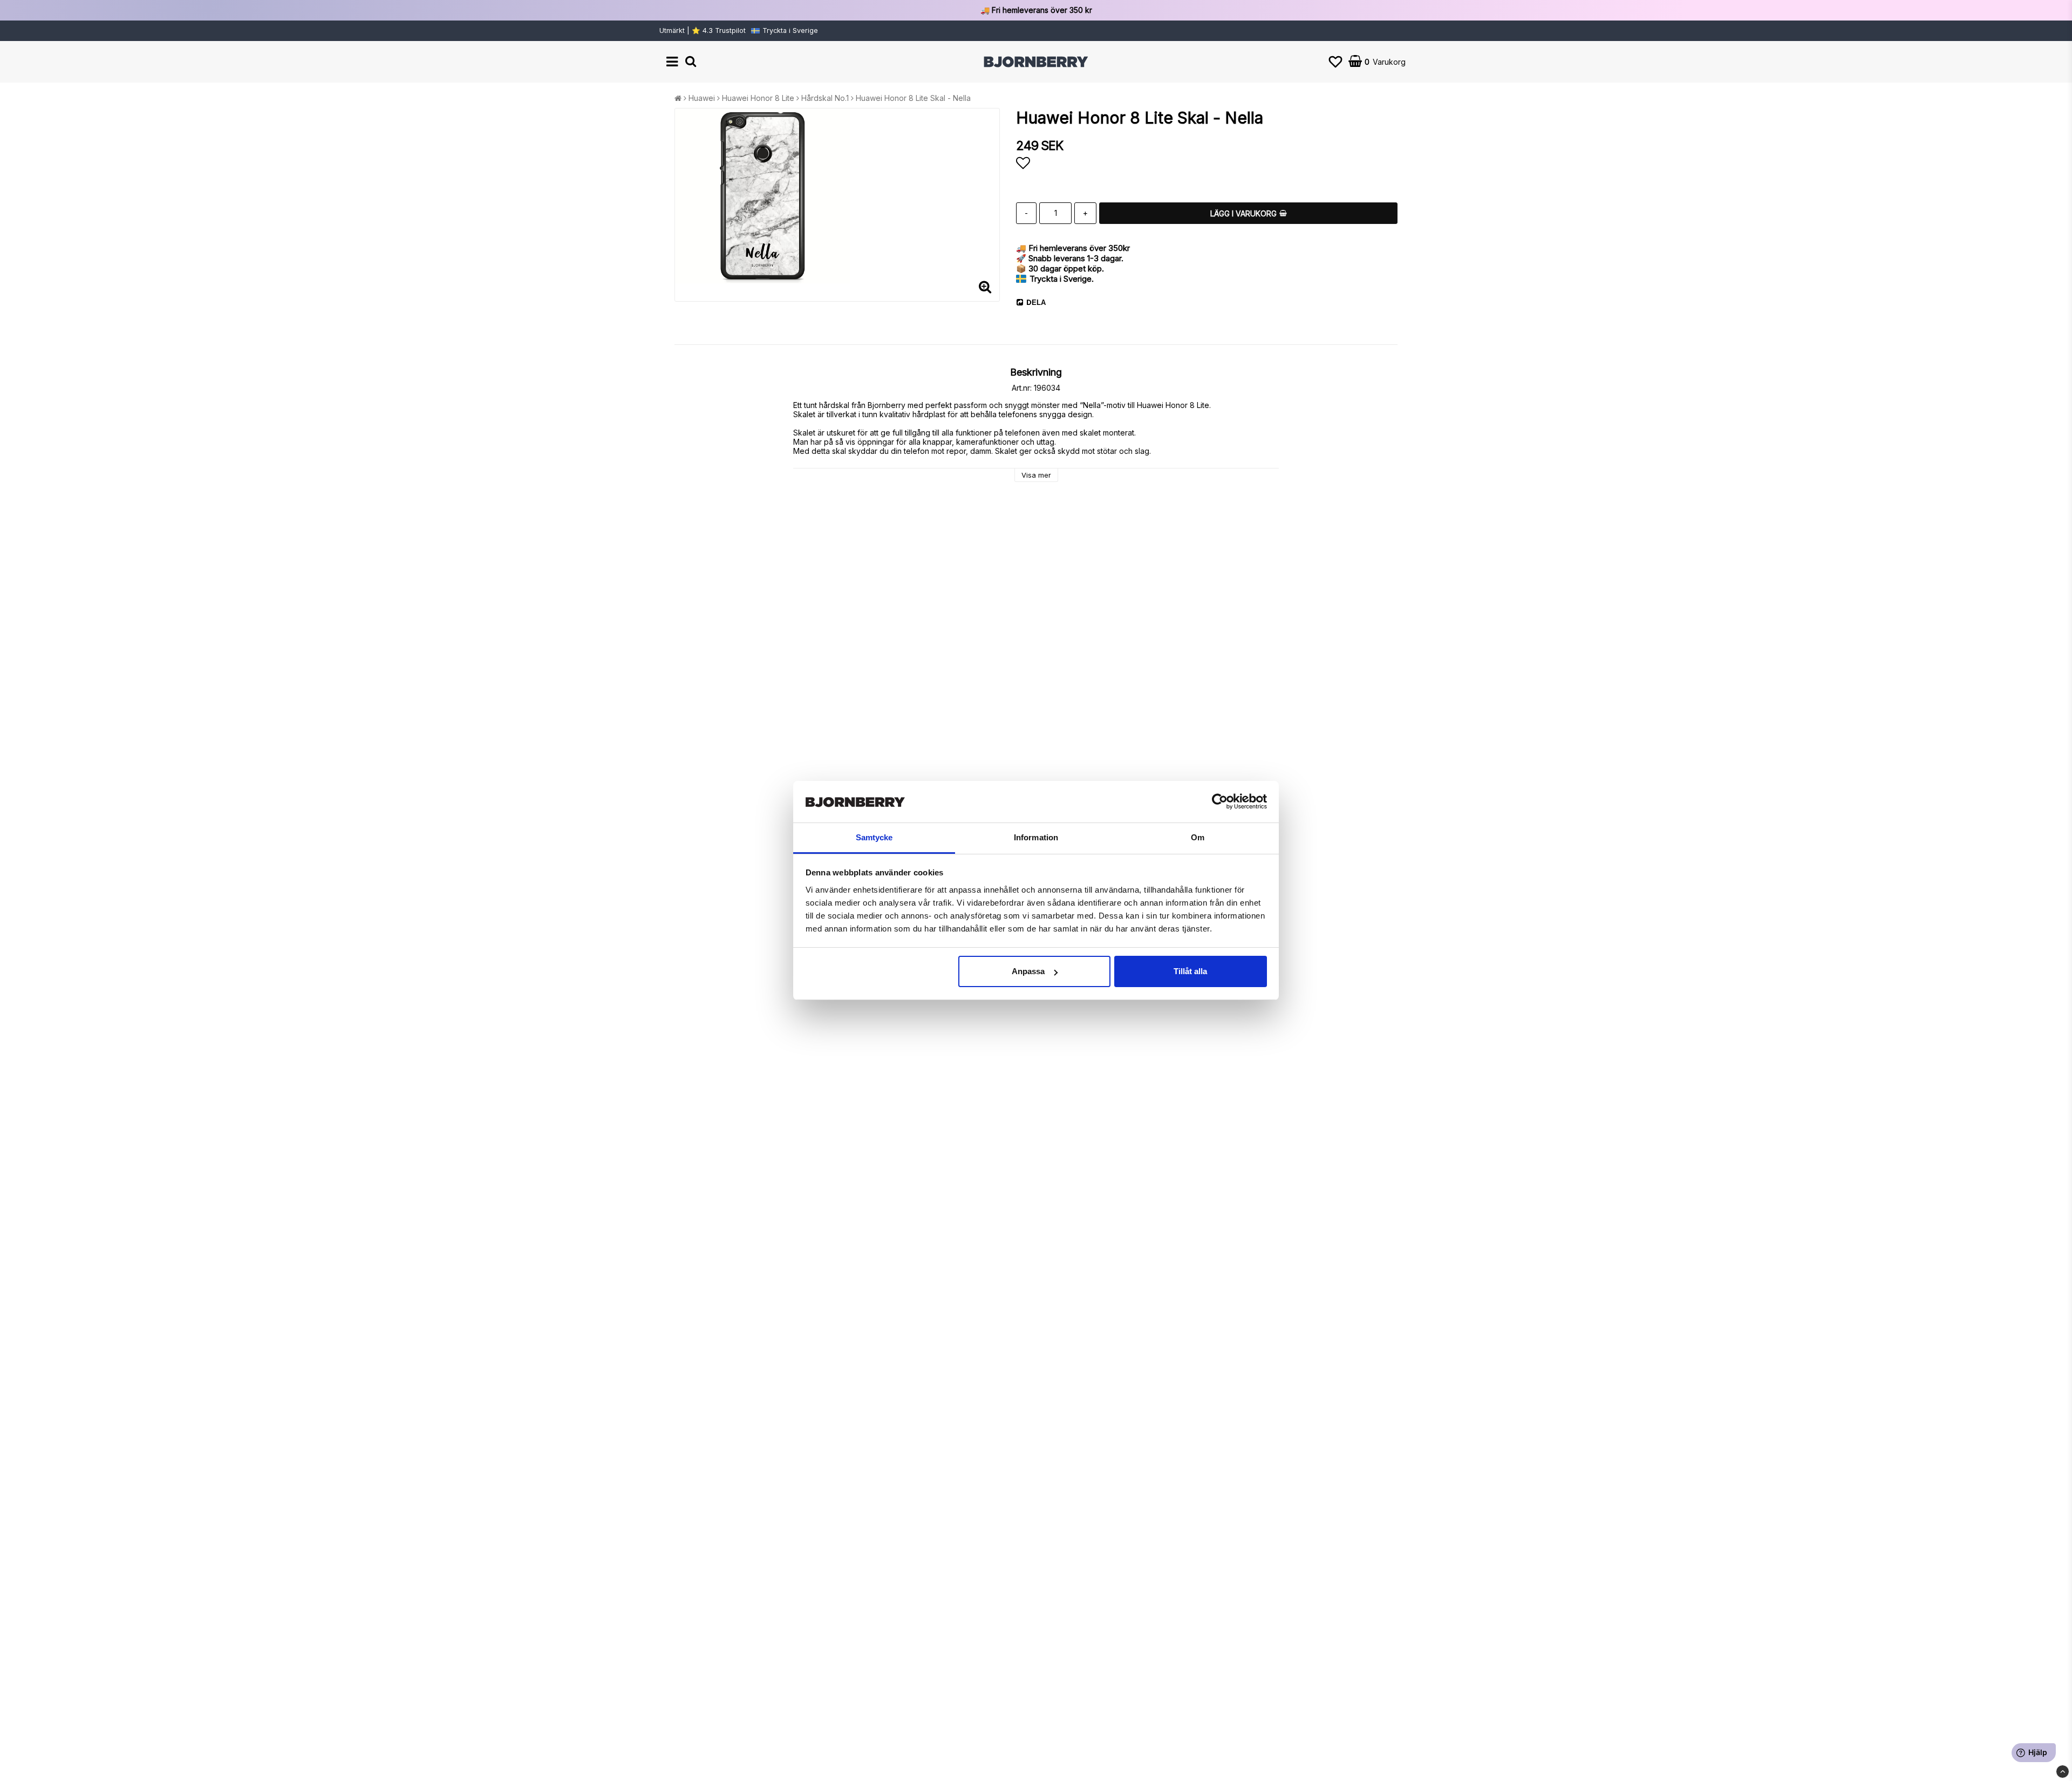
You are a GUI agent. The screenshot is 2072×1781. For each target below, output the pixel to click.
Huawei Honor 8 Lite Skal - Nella (913, 98)
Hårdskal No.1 (825, 98)
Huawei (702, 98)
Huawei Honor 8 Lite (758, 98)
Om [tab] (1198, 837)
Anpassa (1028, 971)
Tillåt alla (1190, 971)
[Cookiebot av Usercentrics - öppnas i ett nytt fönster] (1220, 802)
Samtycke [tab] (874, 837)
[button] (1335, 62)
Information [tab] (1036, 837)
